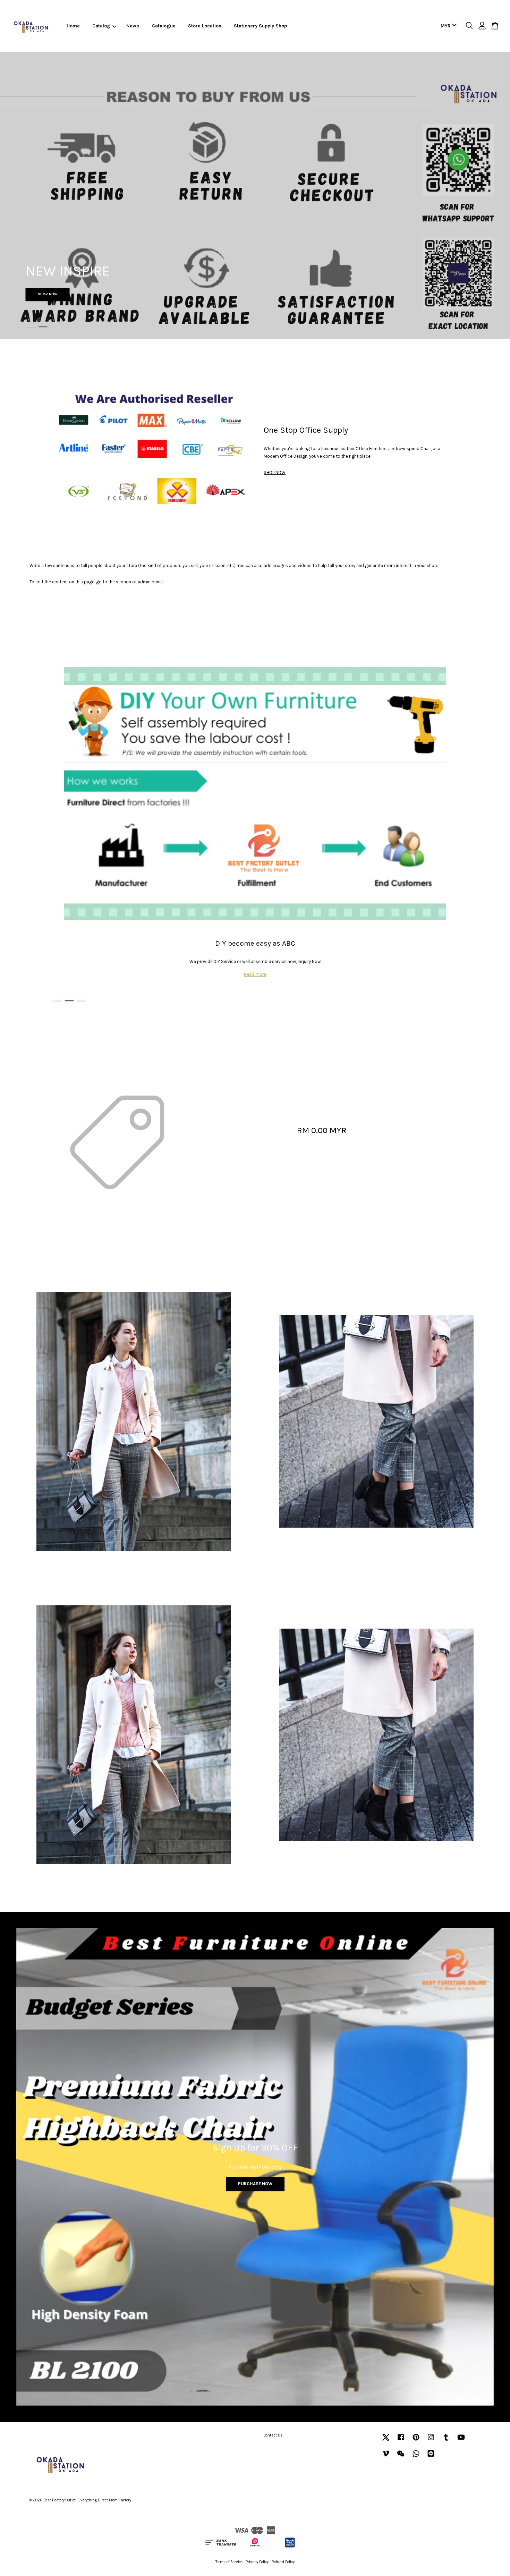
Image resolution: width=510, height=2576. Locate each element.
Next (495, 196)
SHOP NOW (48, 294)
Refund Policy (283, 2562)
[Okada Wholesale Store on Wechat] (401, 2457)
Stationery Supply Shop (260, 26)
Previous (15, 196)
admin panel (150, 582)
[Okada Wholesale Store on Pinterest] (416, 2441)
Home (73, 26)
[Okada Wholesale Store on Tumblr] (446, 2441)
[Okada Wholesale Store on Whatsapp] (416, 2457)
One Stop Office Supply (306, 430)
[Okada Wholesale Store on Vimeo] (386, 2457)
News (133, 26)
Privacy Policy (257, 2562)
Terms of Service (229, 2562)
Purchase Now (255, 2184)
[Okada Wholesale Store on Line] (431, 2457)
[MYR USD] (447, 26)
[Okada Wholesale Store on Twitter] (386, 2441)
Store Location (205, 26)
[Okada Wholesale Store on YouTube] (461, 2441)
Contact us (273, 2435)
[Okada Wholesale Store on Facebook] (401, 2441)
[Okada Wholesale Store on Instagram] (431, 2441)
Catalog (101, 26)
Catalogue (164, 26)
